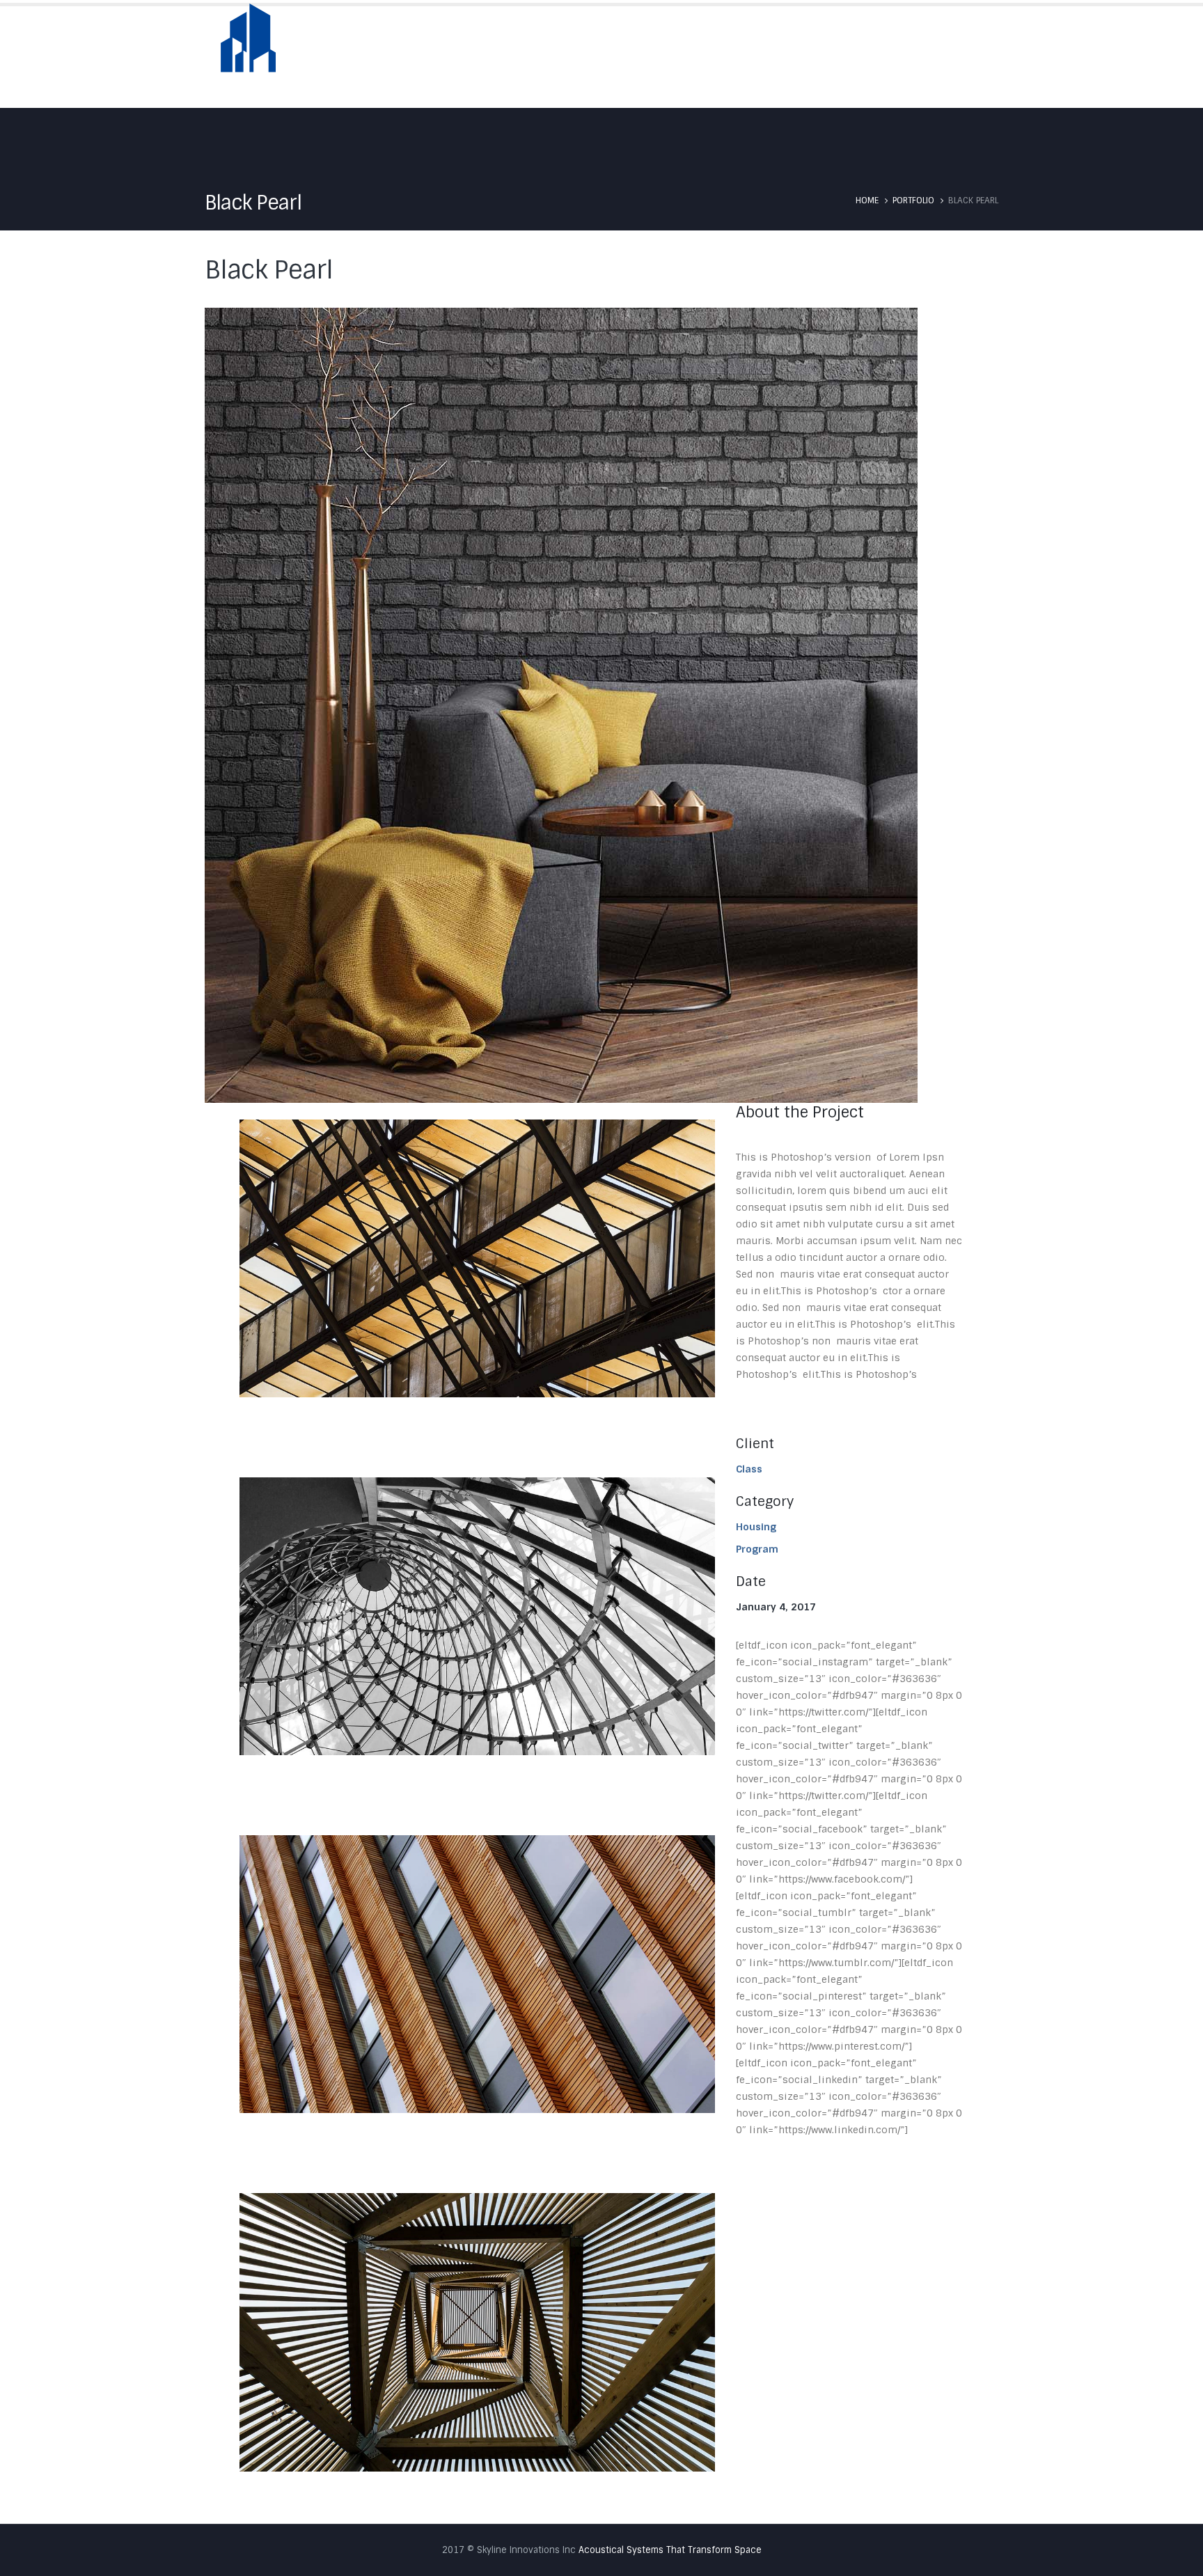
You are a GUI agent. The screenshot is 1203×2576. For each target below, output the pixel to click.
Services (798, 57)
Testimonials (879, 57)
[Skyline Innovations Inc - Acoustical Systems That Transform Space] (248, 47)
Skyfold (729, 57)
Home (596, 57)
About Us (659, 57)
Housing (756, 1527)
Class (749, 1469)
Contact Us (967, 57)
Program (757, 1549)
